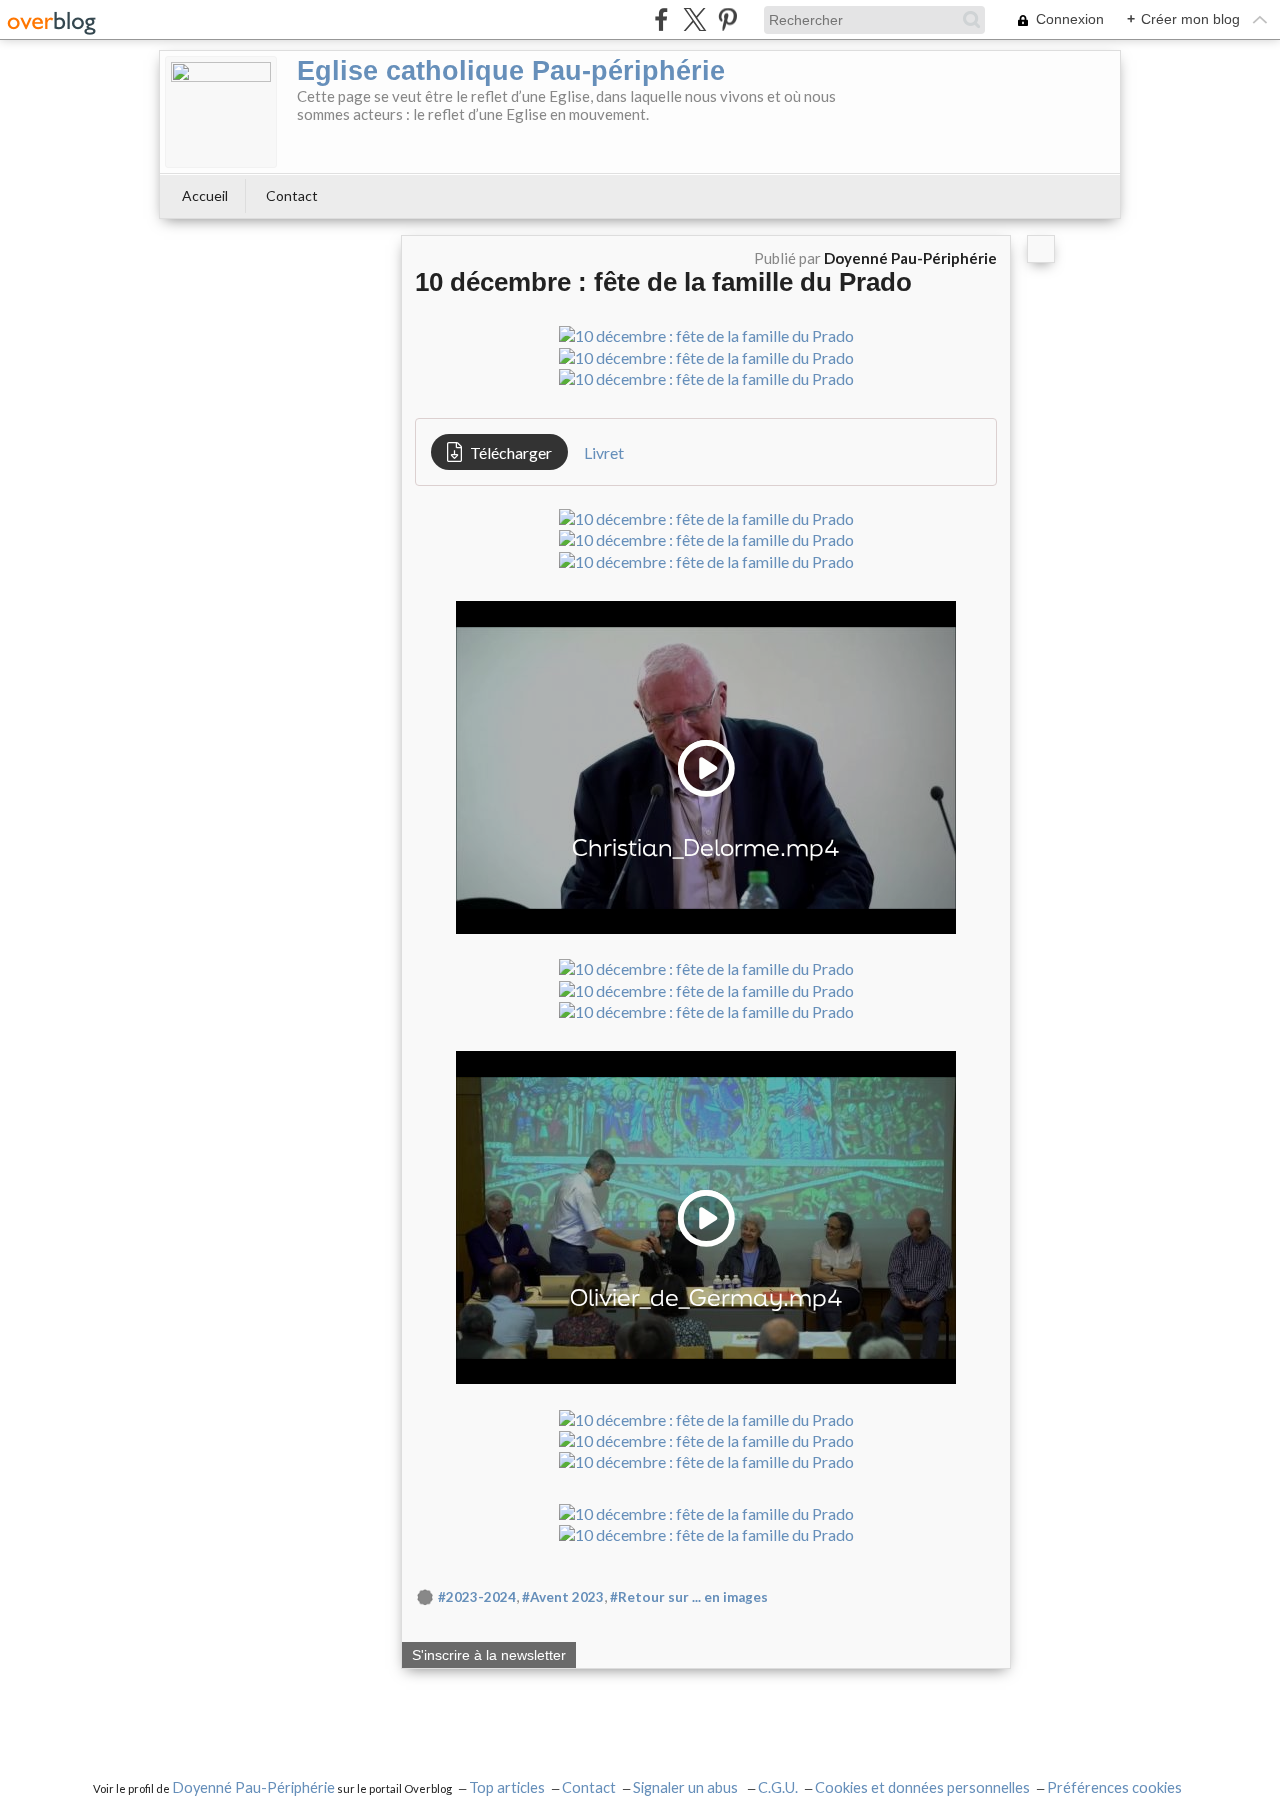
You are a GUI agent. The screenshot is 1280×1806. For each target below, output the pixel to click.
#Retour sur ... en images (689, 1597)
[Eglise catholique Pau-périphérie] (221, 112)
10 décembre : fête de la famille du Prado (663, 282)
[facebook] (661, 19)
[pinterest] (727, 19)
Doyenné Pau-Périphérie (253, 1787)
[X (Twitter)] (694, 19)
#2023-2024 (477, 1597)
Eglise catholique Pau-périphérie (511, 71)
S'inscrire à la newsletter (489, 1655)
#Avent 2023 (563, 1597)
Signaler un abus (687, 1787)
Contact (292, 195)
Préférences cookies (1114, 1787)
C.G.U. (778, 1787)
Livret (604, 452)
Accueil (205, 195)
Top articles (507, 1787)
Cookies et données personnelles (922, 1787)
